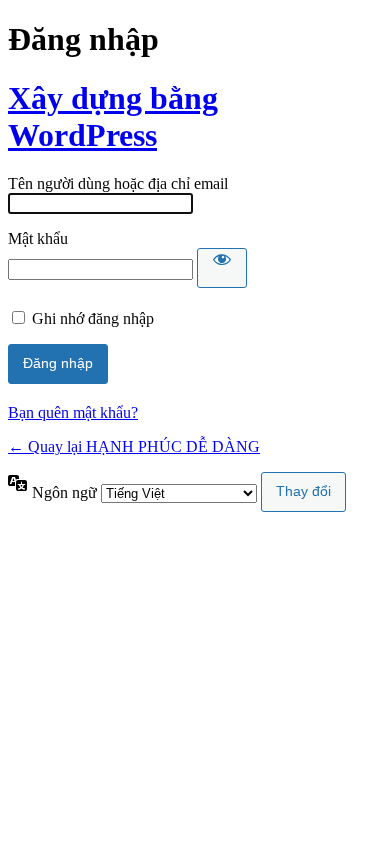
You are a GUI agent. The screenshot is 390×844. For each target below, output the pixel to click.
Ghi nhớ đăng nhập (93, 318)
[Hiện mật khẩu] (222, 268)
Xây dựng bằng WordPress (113, 116)
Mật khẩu (38, 238)
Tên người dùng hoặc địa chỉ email (118, 183)
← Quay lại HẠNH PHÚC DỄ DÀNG (134, 446)
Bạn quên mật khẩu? (73, 412)
